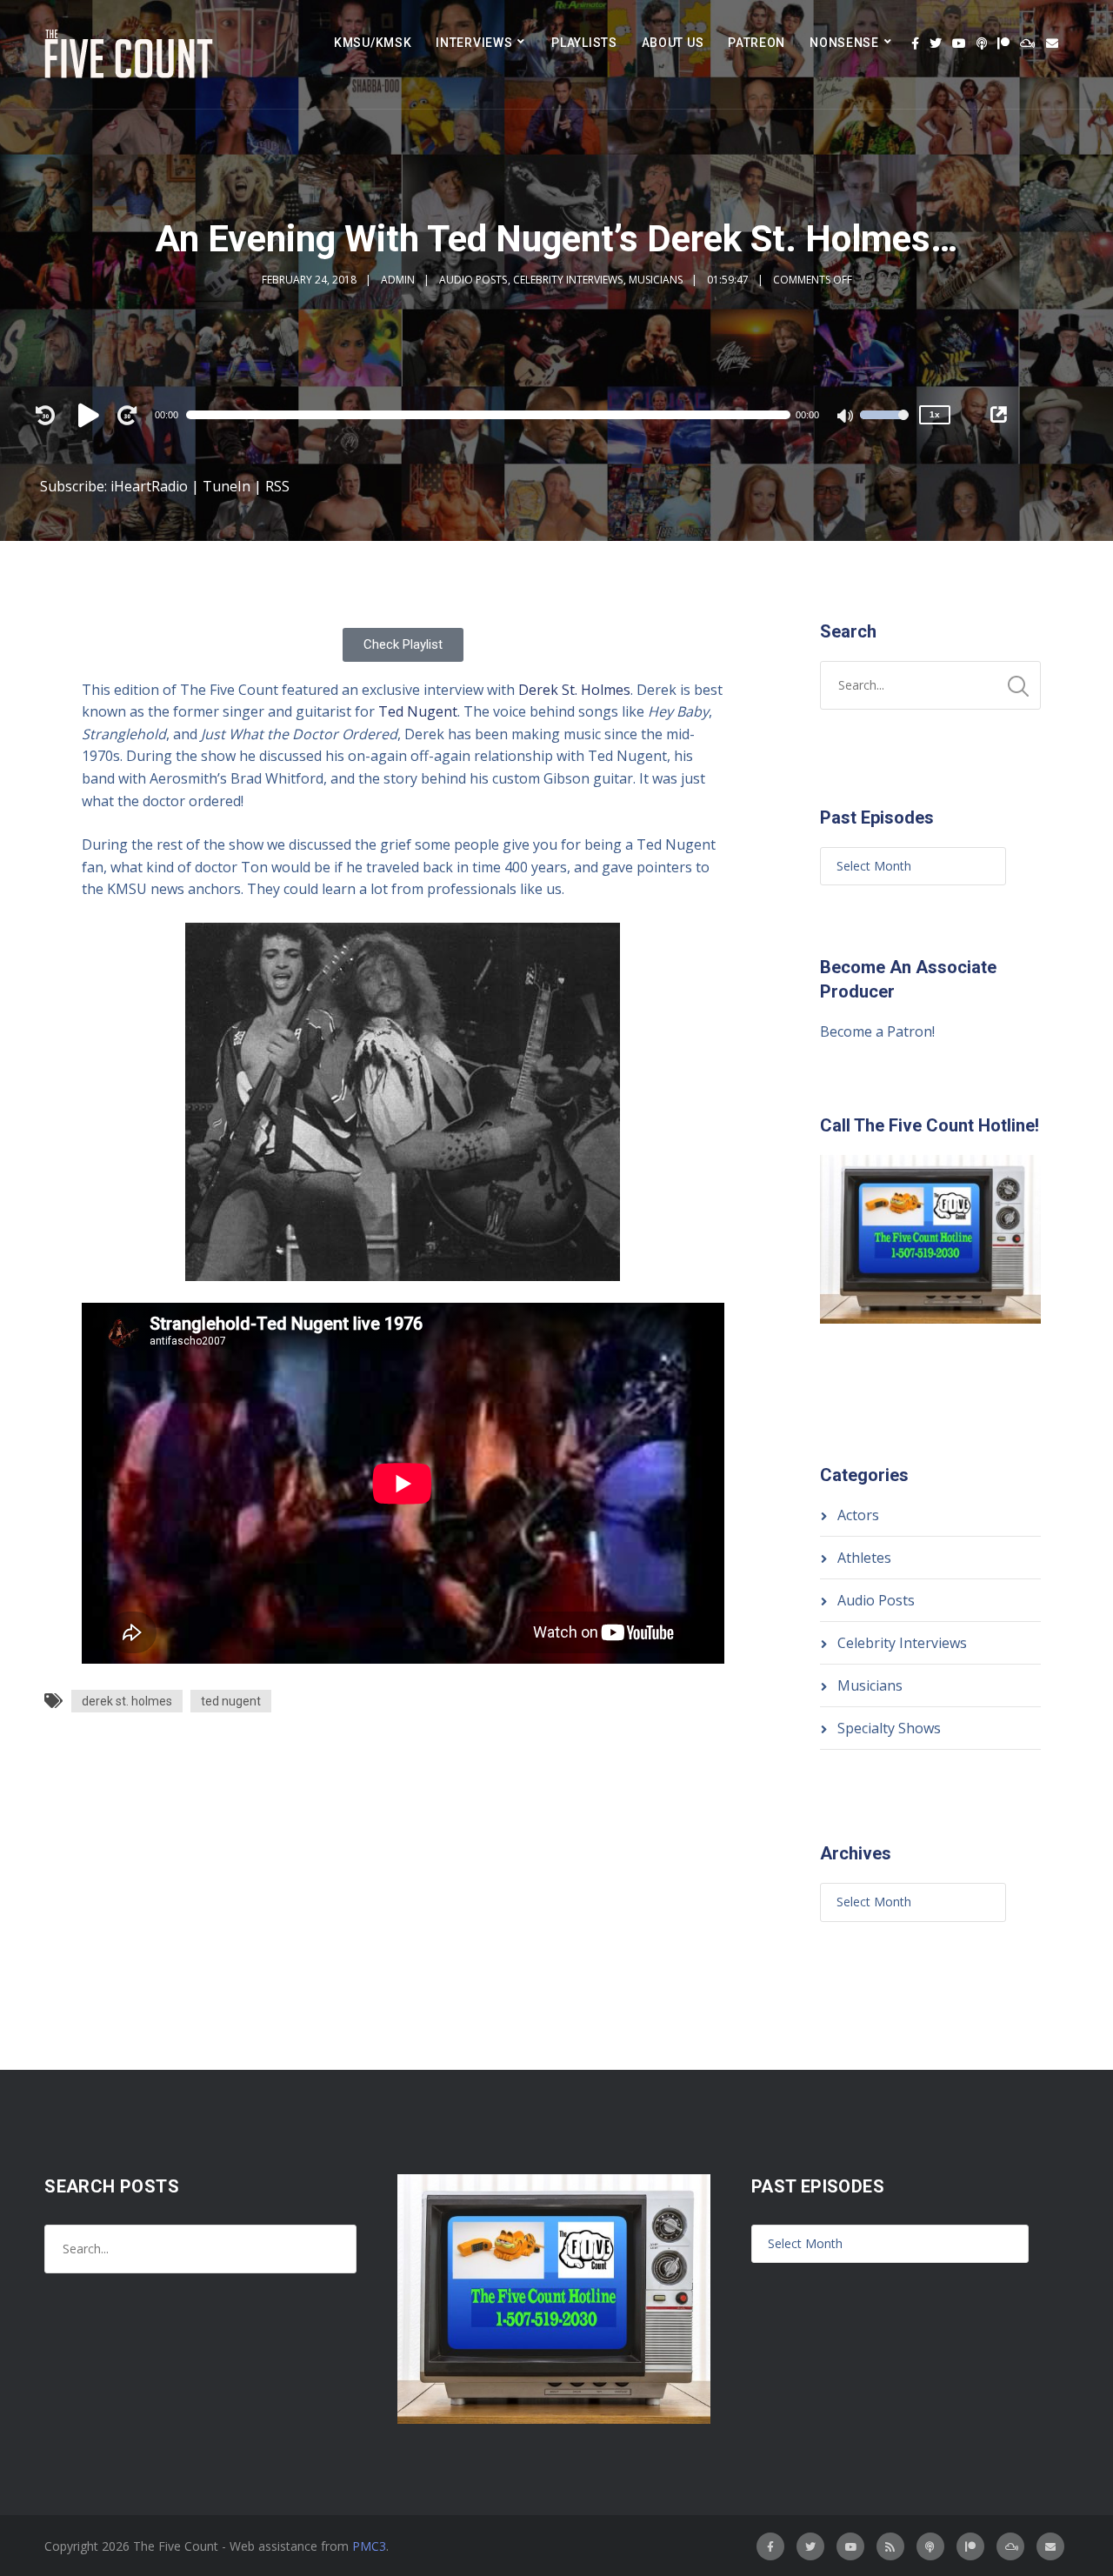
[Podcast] (982, 43)
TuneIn (227, 486)
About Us (673, 43)
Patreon (756, 43)
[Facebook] (915, 43)
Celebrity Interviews (568, 280)
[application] (497, 415)
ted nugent (231, 1701)
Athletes (864, 1558)
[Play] (91, 415)
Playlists (584, 43)
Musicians (656, 280)
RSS (277, 486)
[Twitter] (936, 43)
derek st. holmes (127, 1701)
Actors (858, 1515)
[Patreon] (1003, 43)
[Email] (1052, 43)
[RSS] (890, 2546)
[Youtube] (959, 43)
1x (935, 414)
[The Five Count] (131, 54)
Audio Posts (473, 280)
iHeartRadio (149, 486)
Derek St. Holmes (574, 690)
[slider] (884, 426)
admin (398, 280)
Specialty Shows (889, 1728)
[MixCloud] (1028, 43)
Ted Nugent (418, 711)
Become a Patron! (877, 1031)
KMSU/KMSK (373, 43)
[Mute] (846, 417)
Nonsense (844, 43)
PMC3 (369, 2546)
